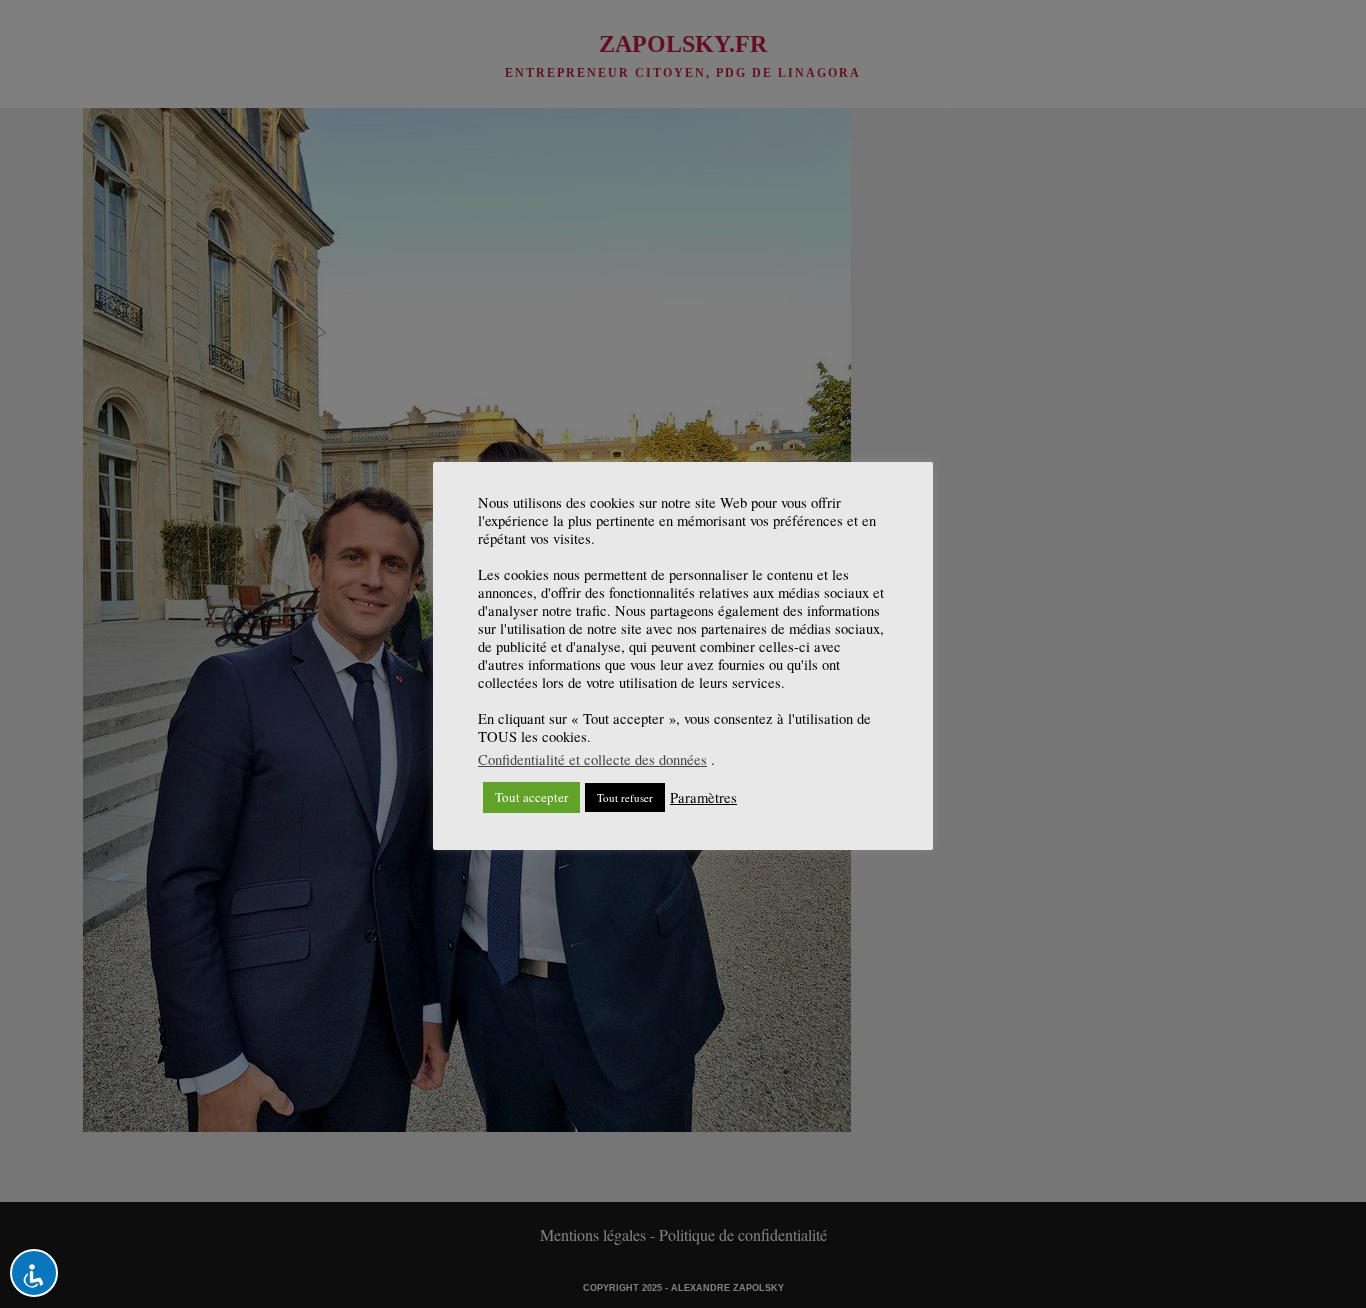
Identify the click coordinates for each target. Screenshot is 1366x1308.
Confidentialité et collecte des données (592, 759)
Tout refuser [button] (625, 797)
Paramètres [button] (703, 798)
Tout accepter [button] (531, 797)
